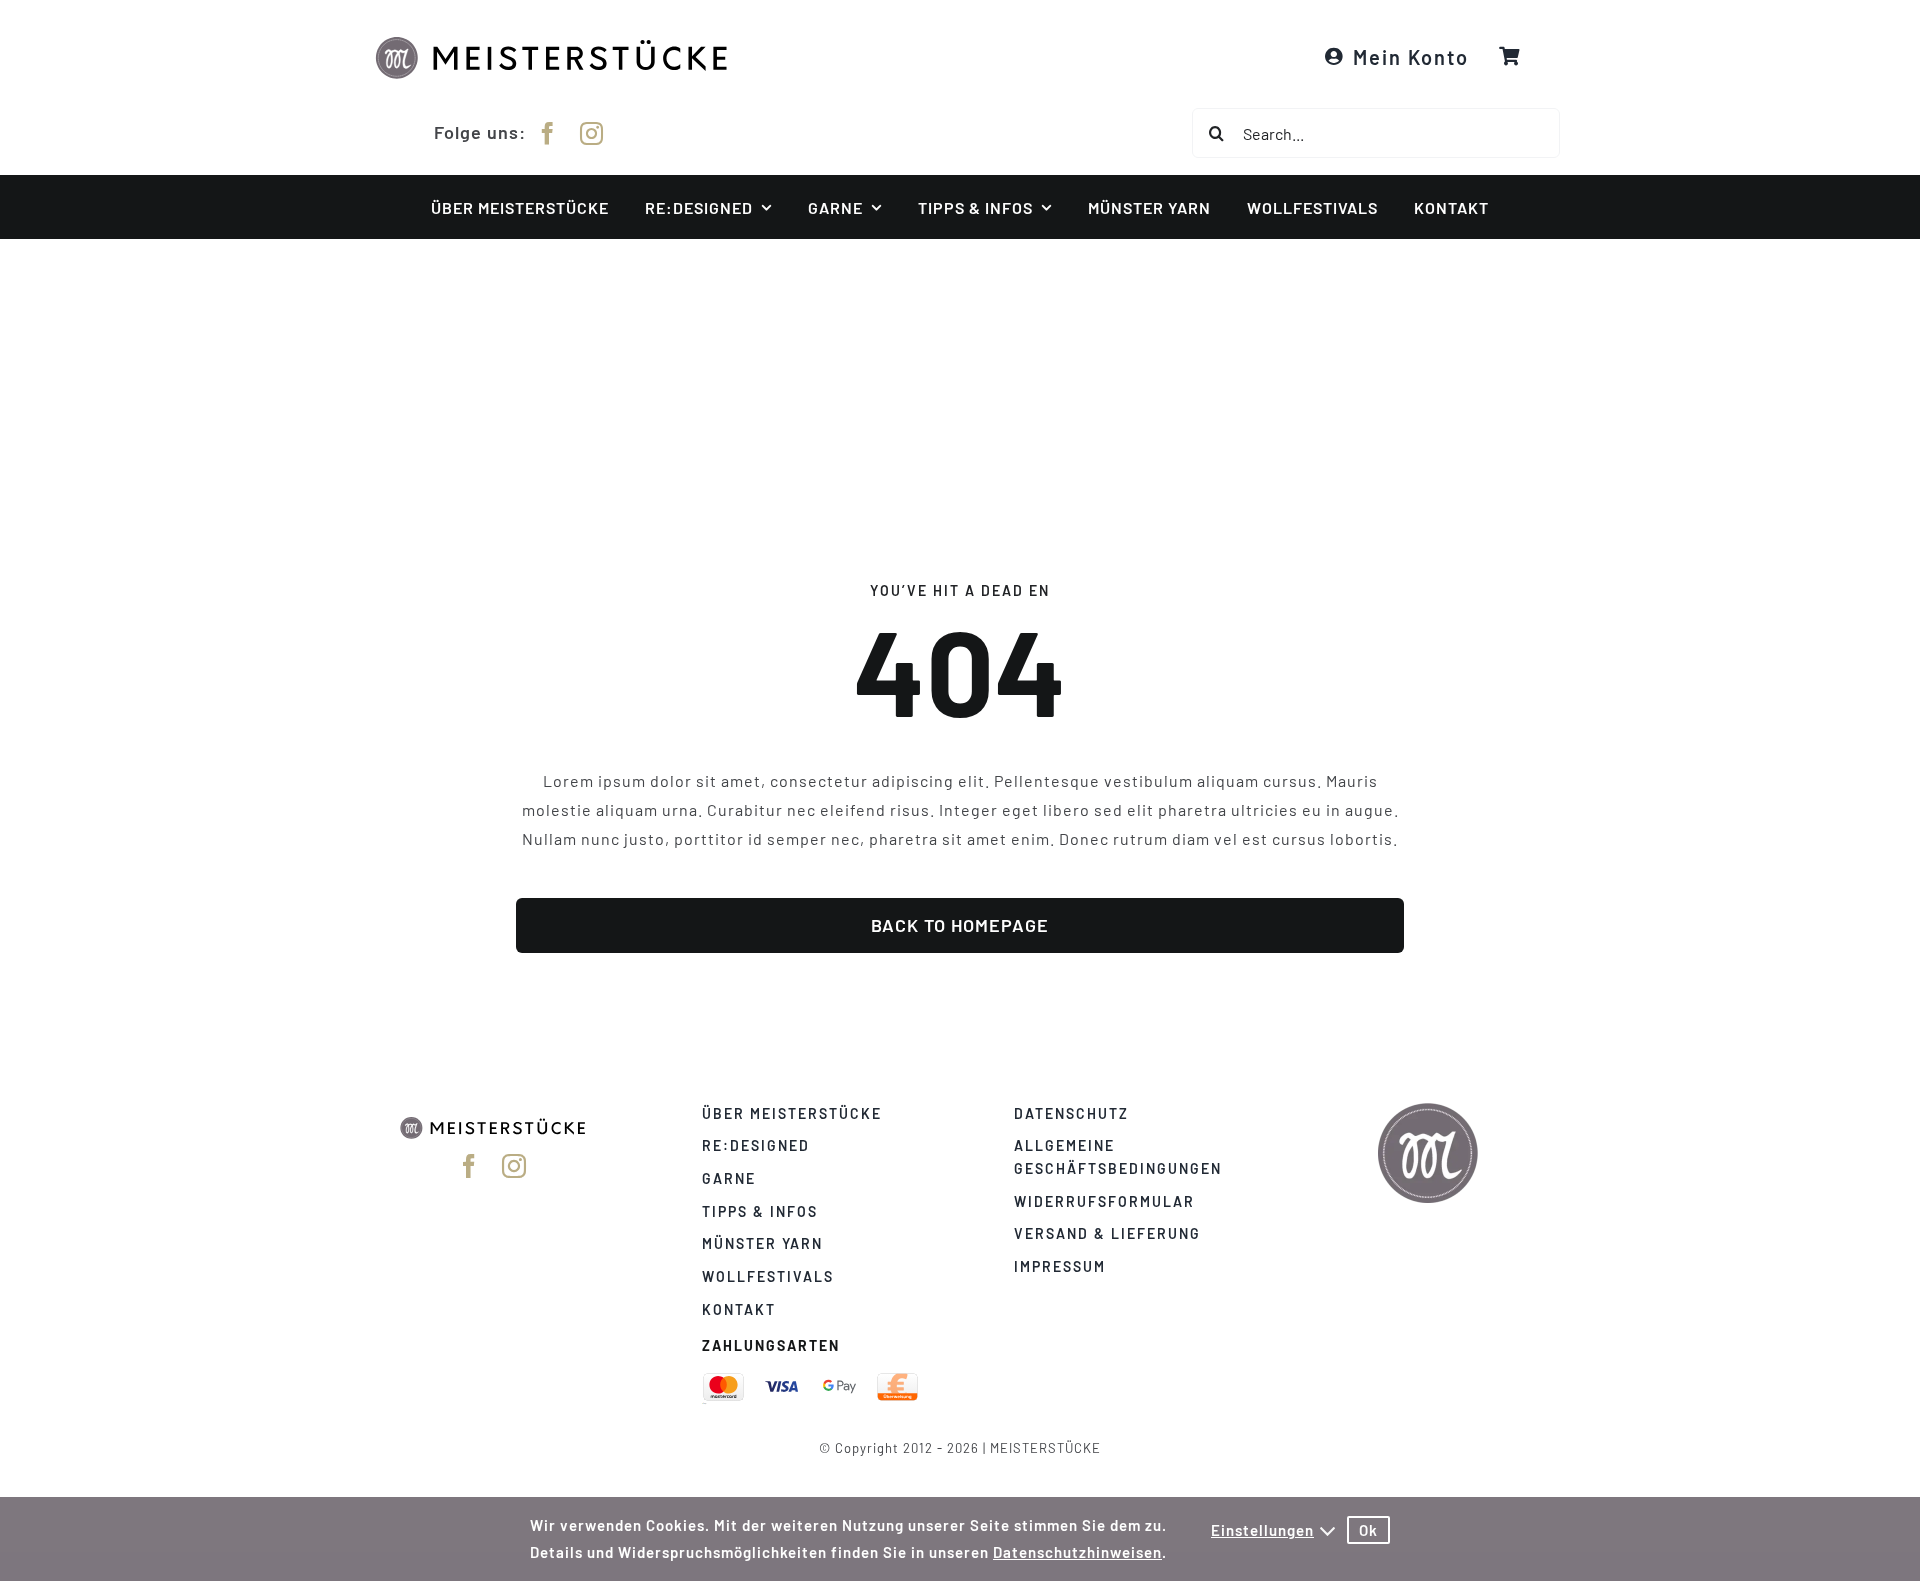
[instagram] (592, 133)
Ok (1368, 1530)
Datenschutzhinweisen (1077, 1552)
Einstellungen (1262, 1530)
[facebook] (548, 133)
